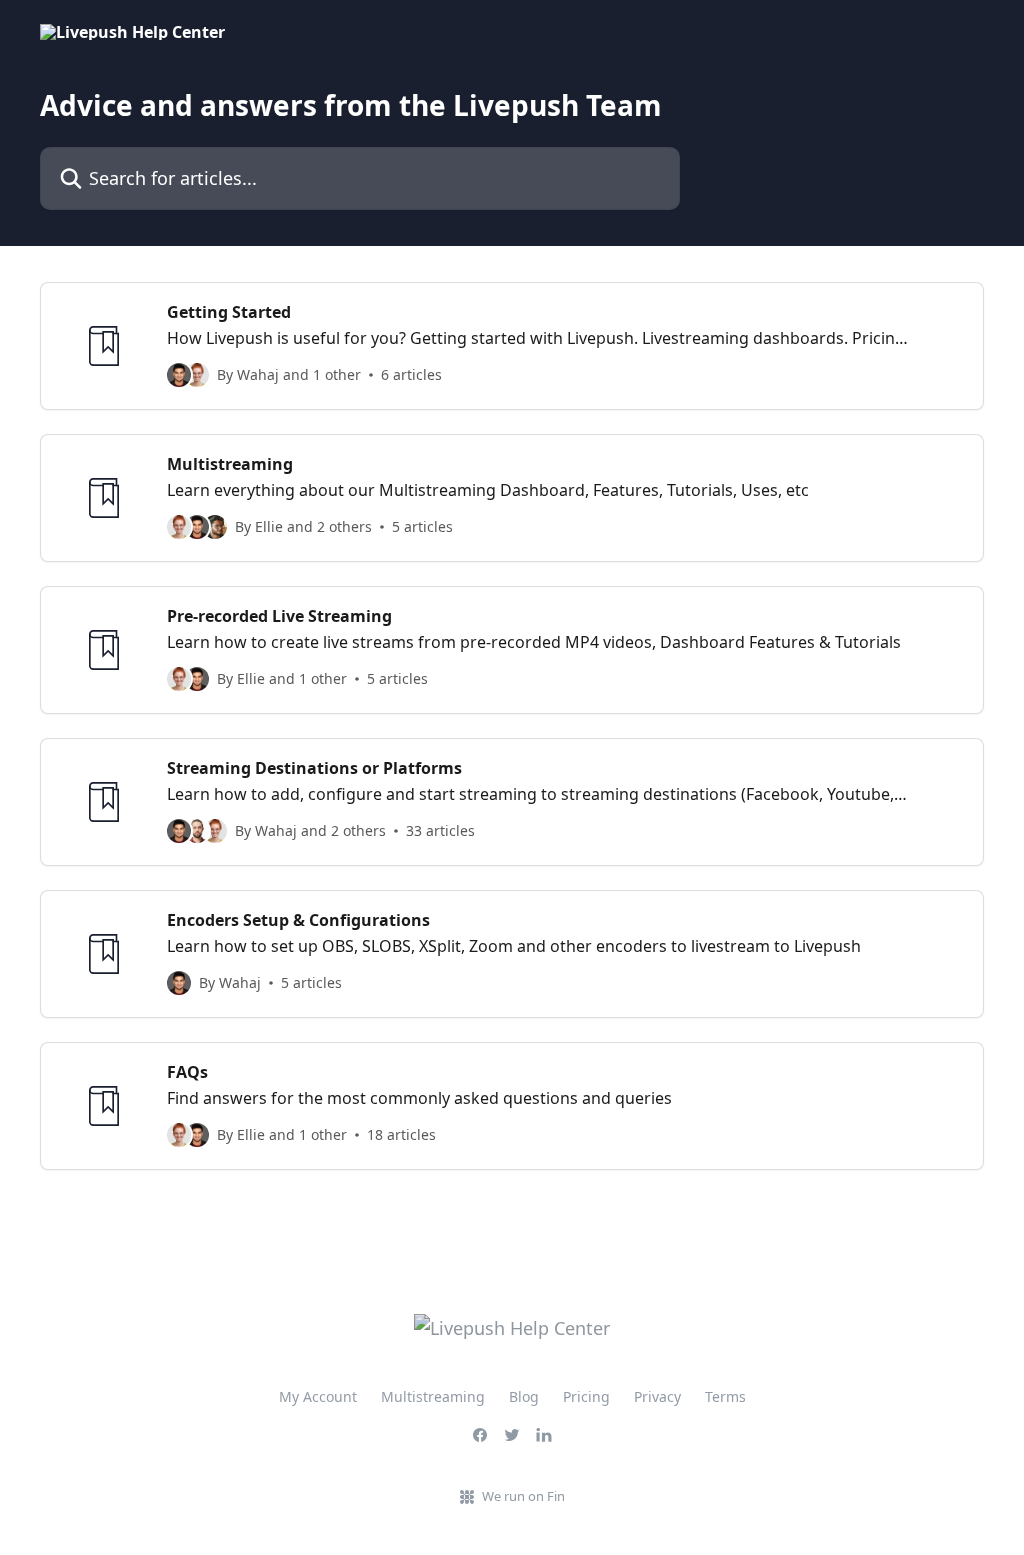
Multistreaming (433, 1396)
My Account (318, 1396)
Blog (524, 1396)
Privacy (657, 1396)
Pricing (586, 1396)
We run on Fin (523, 1496)
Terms (725, 1396)
